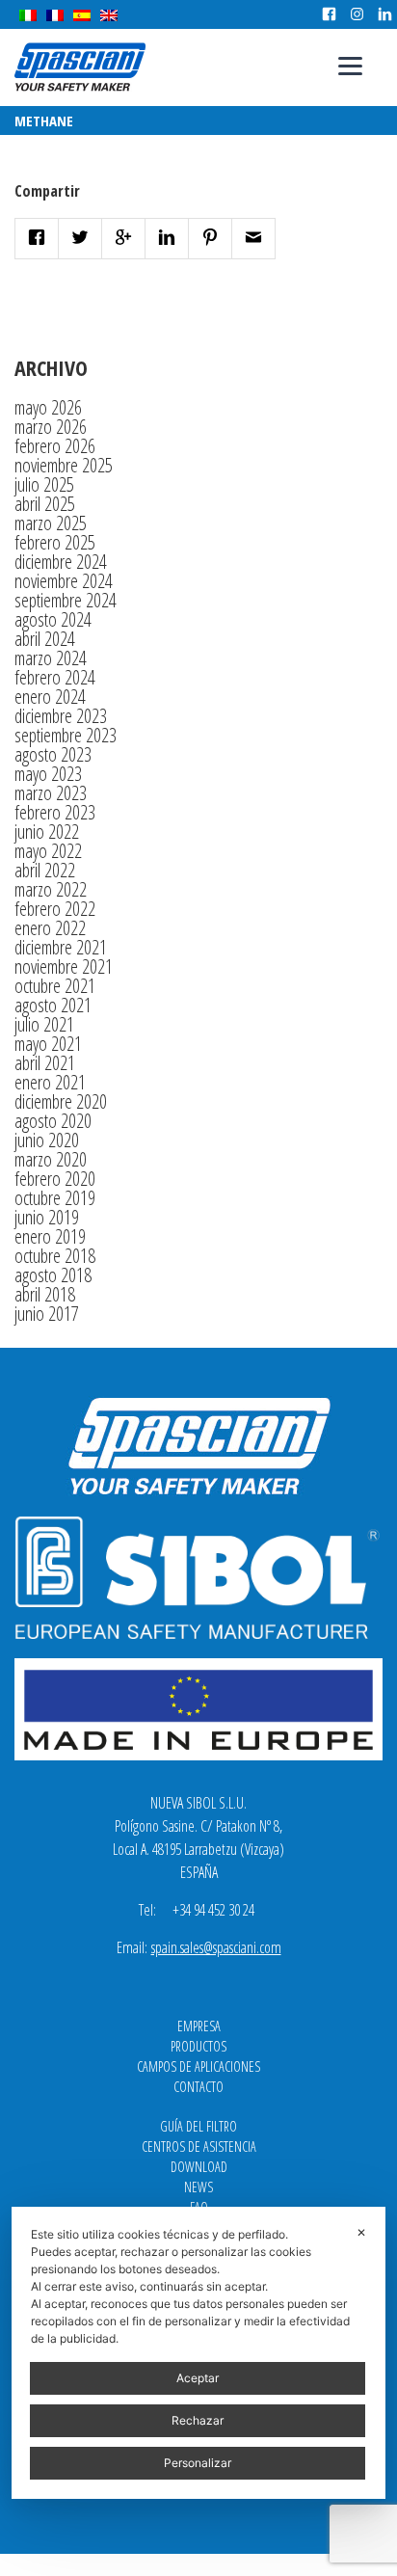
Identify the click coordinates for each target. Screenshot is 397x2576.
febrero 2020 (55, 1179)
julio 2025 (44, 484)
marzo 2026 (51, 427)
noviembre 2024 (64, 581)
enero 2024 (50, 697)
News (198, 2187)
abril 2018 (45, 1294)
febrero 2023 (55, 812)
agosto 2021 (53, 1005)
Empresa (199, 2026)
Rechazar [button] (198, 2420)
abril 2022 (45, 870)
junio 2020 (47, 1140)
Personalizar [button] (198, 2463)
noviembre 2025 (64, 465)
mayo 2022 (48, 851)
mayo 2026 (48, 407)
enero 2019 (50, 1236)
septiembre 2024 (66, 600)
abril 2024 (45, 639)
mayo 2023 (48, 774)
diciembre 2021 (61, 947)
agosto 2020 (53, 1121)
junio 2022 (47, 832)
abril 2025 (45, 504)
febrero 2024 (55, 677)
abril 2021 (45, 1063)
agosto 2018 (53, 1275)
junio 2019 (47, 1217)
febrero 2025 (55, 542)
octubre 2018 (55, 1256)
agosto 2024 (53, 619)
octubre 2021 (55, 986)
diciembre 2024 (61, 562)
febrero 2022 (55, 909)
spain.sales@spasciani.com (216, 1947)
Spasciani (80, 67)
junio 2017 (47, 1314)
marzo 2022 (51, 889)
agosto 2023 (53, 754)
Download (199, 2167)
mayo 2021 (48, 1044)
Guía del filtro (198, 2126)
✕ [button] (361, 2232)
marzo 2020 (51, 1159)
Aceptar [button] (198, 2378)
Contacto (198, 2087)
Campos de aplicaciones (198, 2066)
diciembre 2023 (61, 716)
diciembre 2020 (61, 1101)
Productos (198, 2046)
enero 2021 (50, 1082)
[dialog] (198, 2353)
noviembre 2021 (64, 966)
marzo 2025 (51, 523)
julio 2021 (44, 1024)
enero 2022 (50, 928)
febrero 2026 (55, 446)
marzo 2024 (51, 658)
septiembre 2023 (66, 735)
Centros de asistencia (199, 2147)
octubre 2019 (55, 1198)
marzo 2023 (51, 793)
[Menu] (350, 65)
